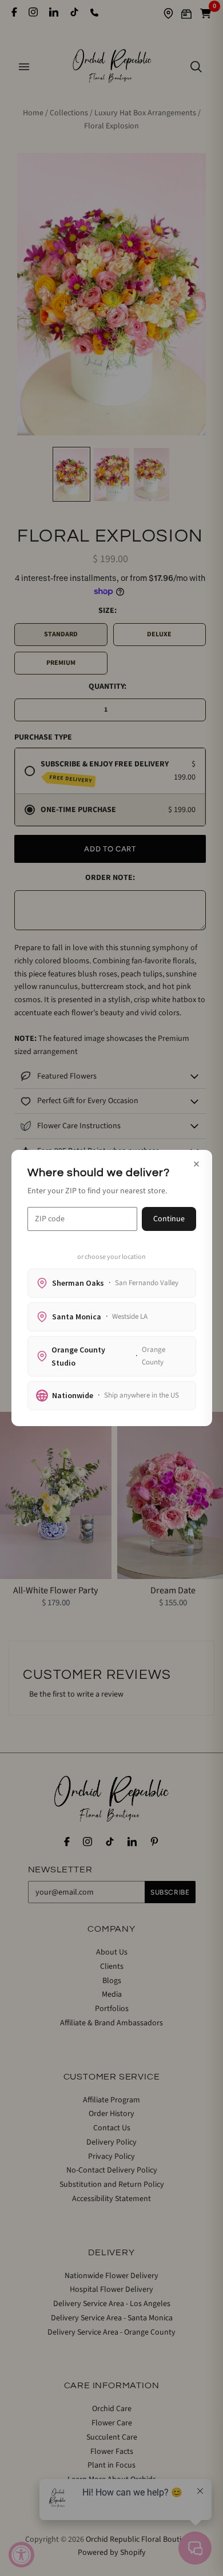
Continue (169, 1219)
